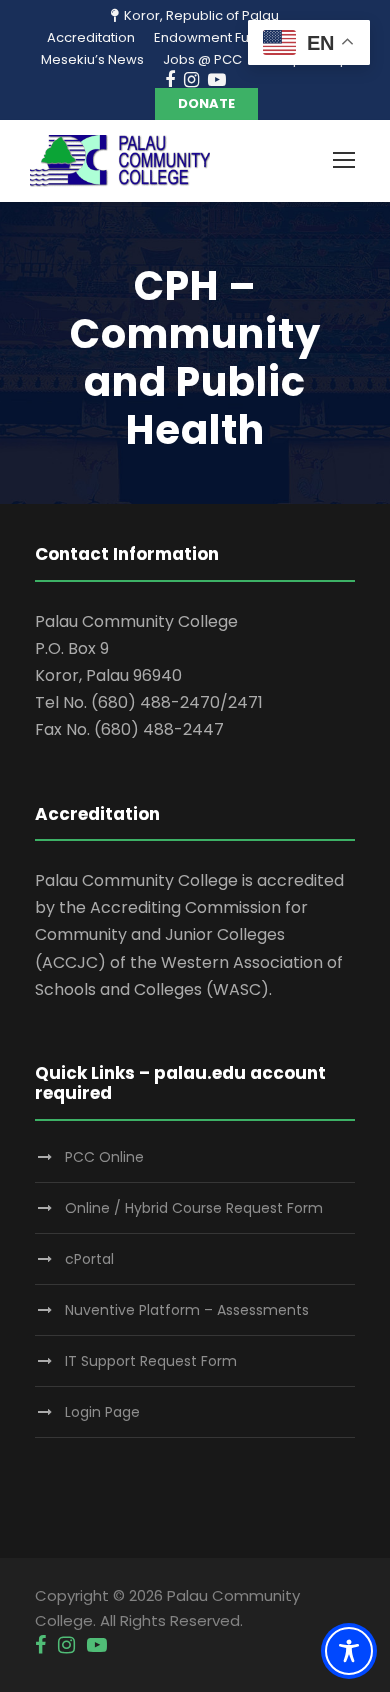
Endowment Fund (210, 37)
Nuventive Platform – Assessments (187, 1310)
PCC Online (104, 1157)
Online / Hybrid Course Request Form (194, 1208)
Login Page (102, 1412)
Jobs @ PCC (202, 59)
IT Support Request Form (151, 1361)
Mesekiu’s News (92, 59)
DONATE (206, 103)
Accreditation (91, 37)
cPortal (89, 1259)
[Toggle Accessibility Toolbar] (349, 1651)
